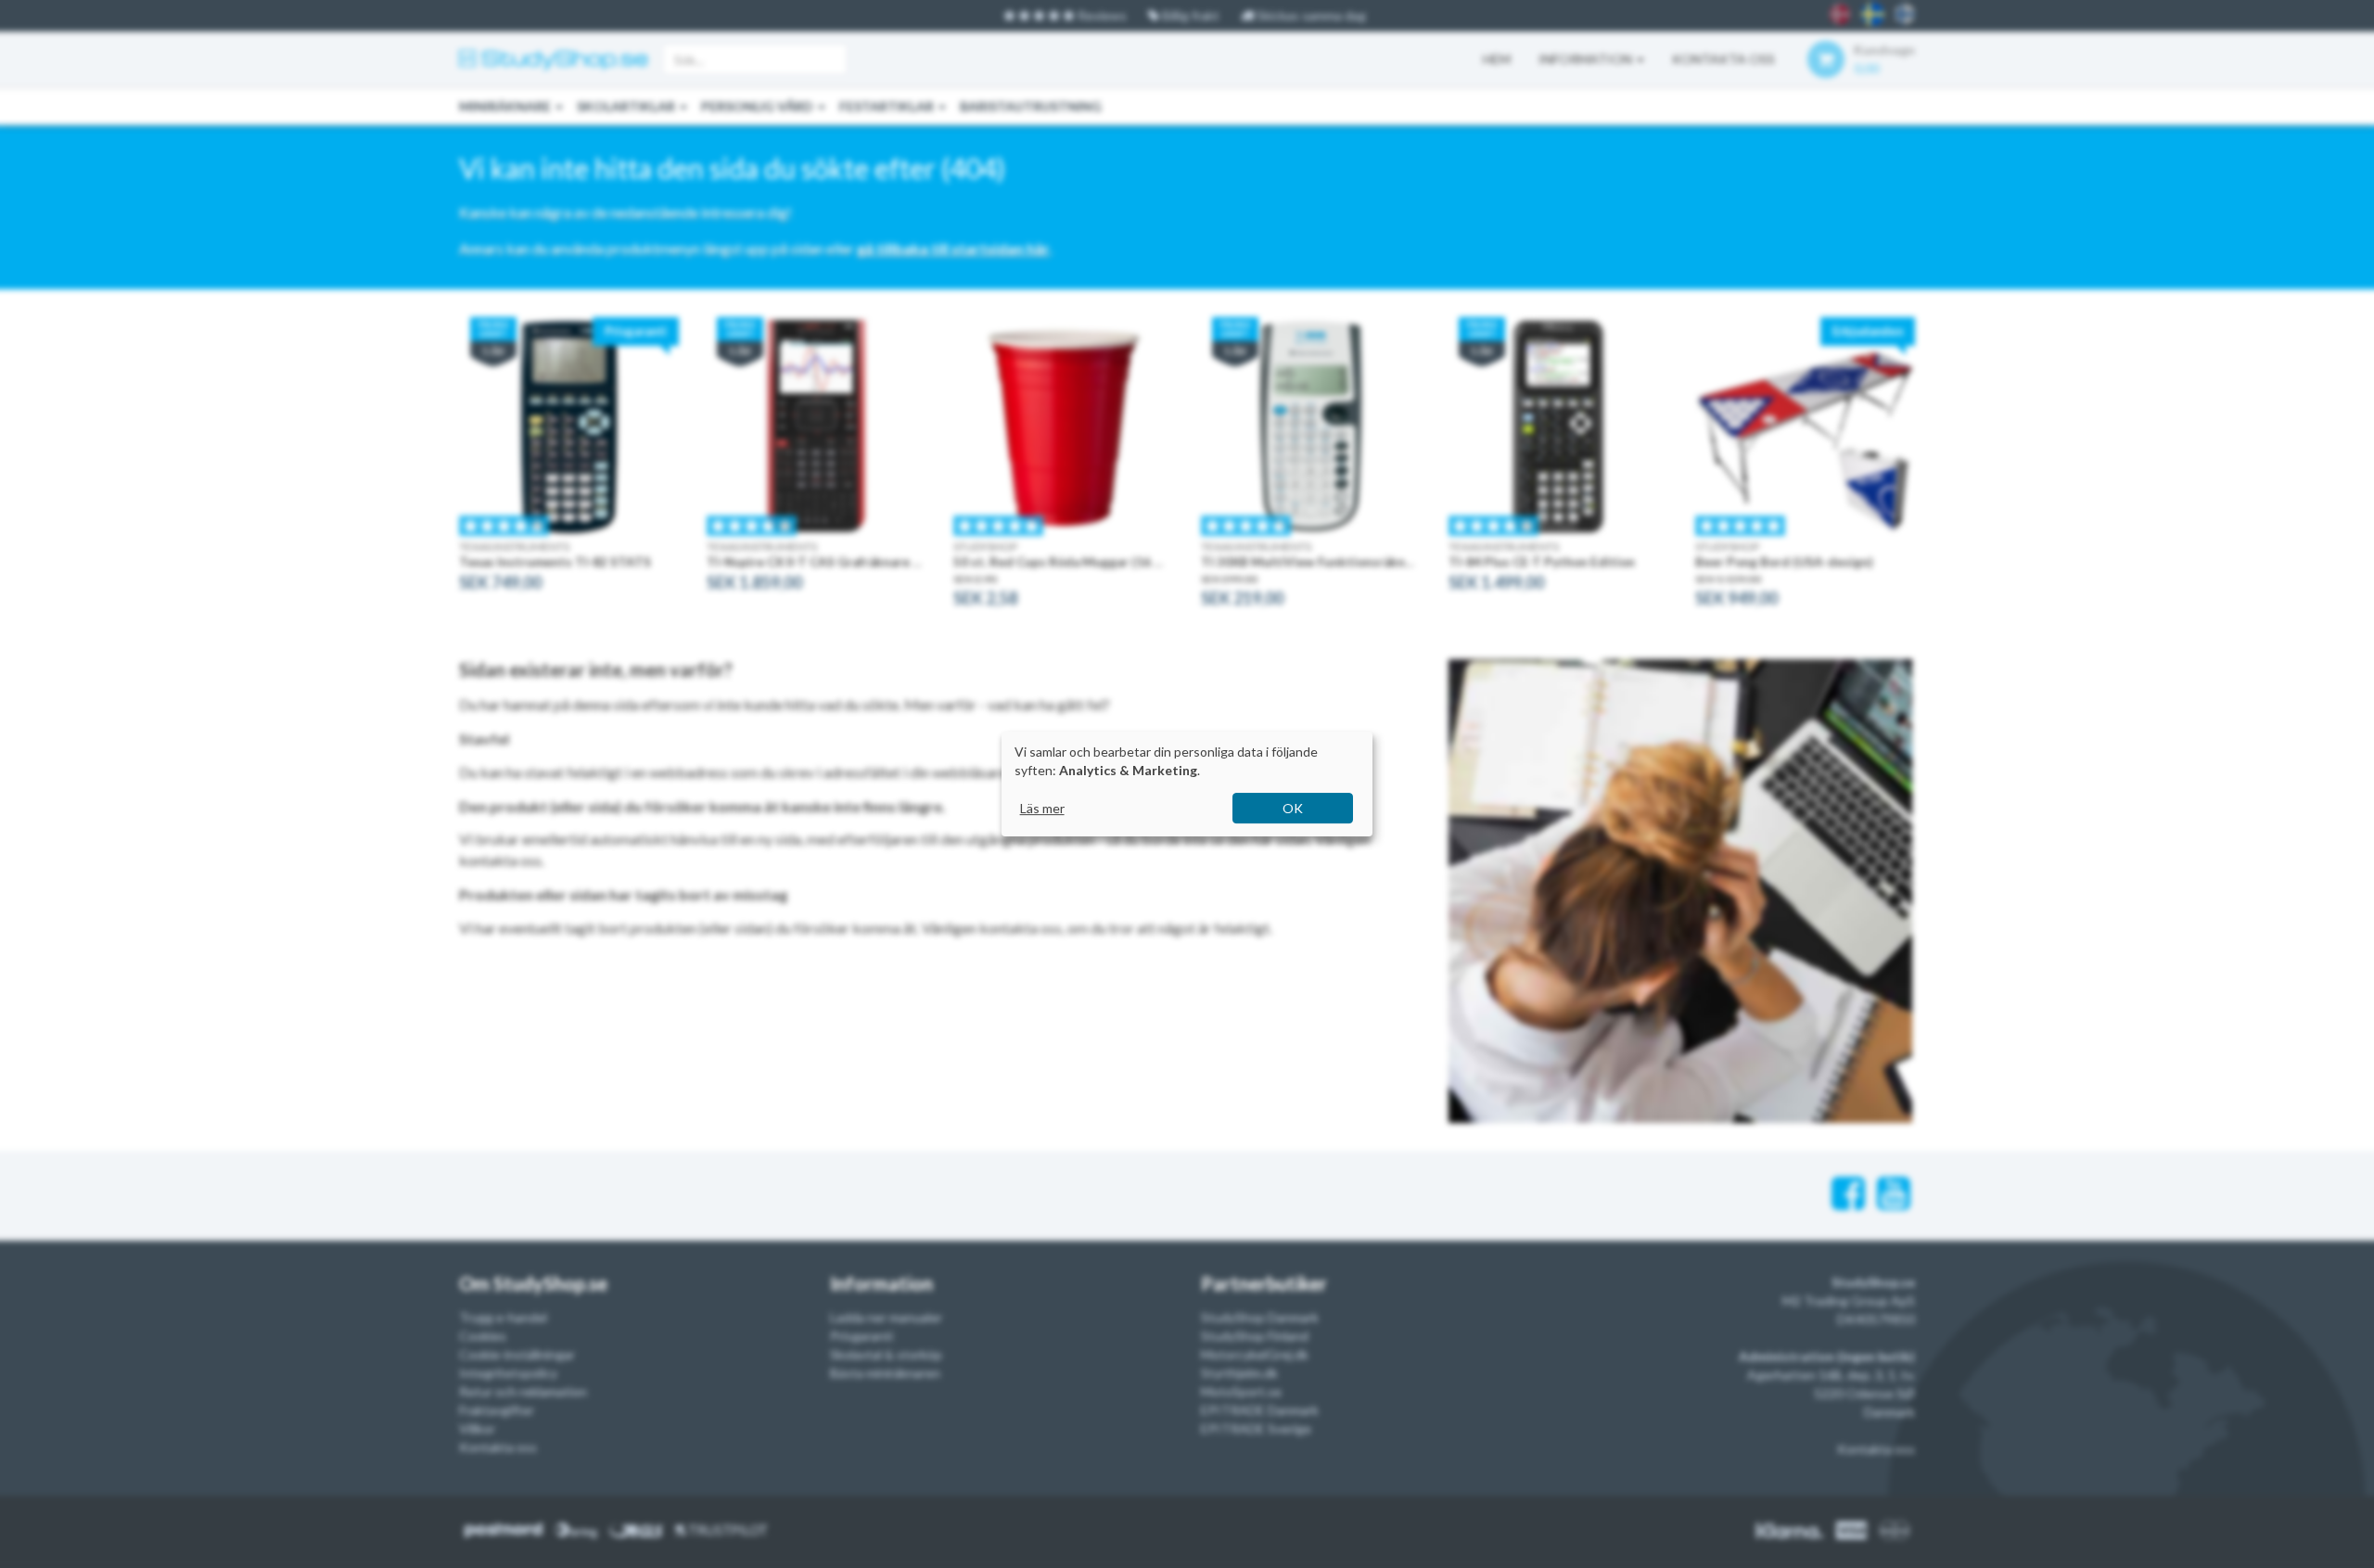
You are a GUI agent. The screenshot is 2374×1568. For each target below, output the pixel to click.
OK (1293, 808)
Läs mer (1042, 808)
